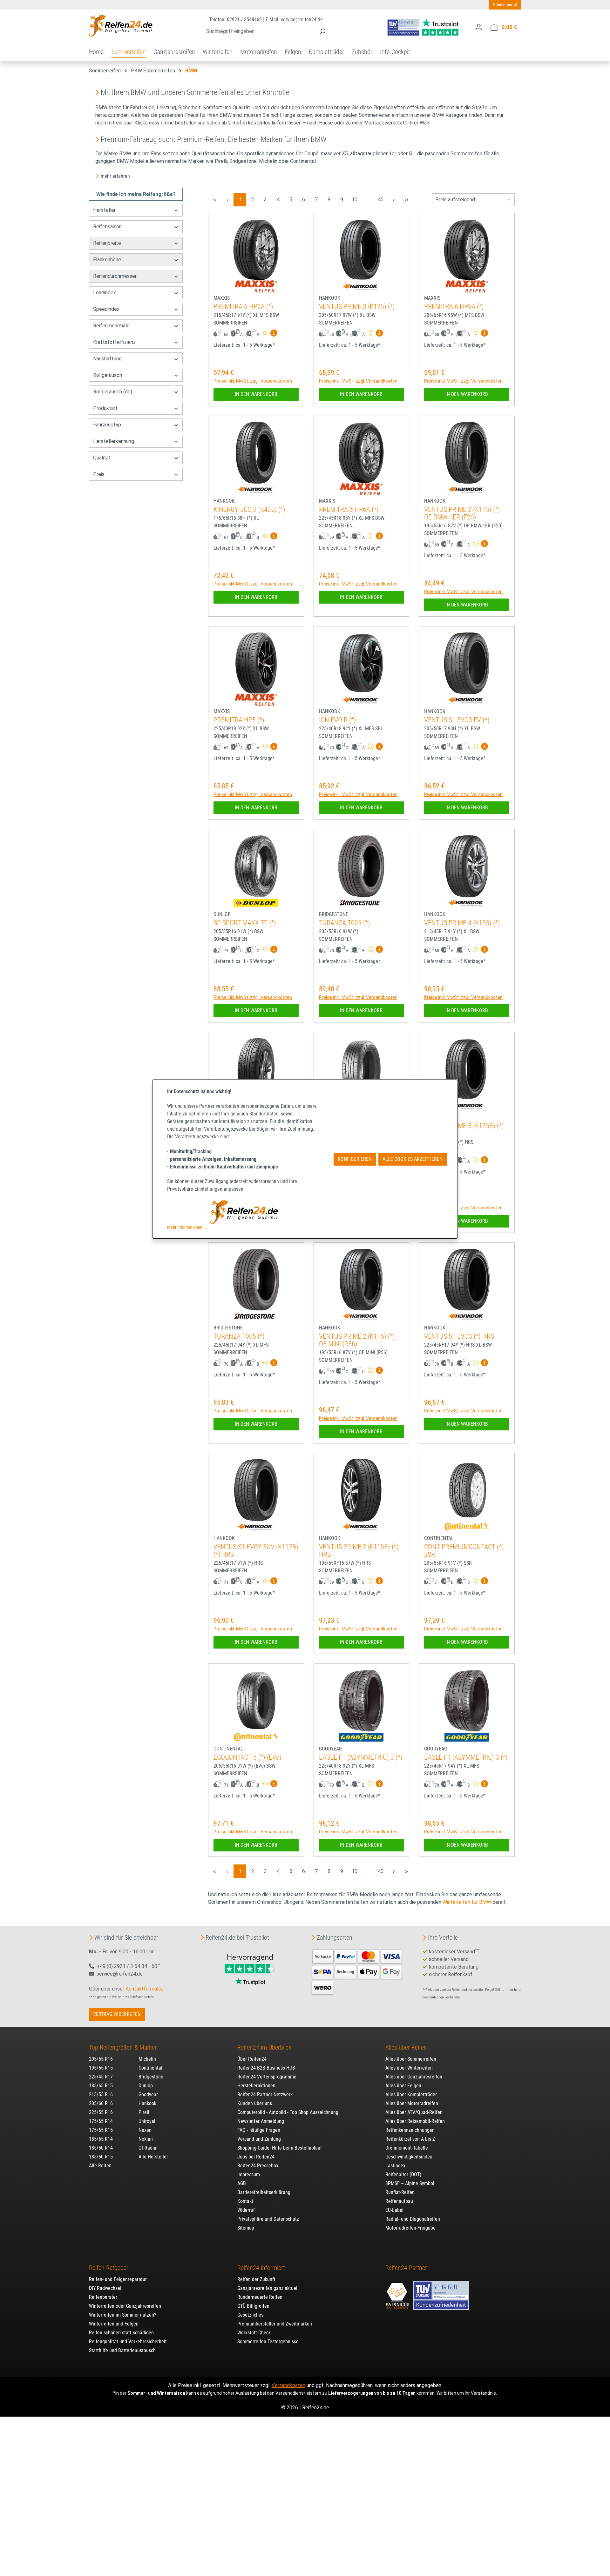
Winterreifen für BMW (467, 1902)
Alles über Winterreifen (409, 2068)
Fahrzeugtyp (107, 425)
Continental (150, 2068)
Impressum (249, 2175)
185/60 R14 (101, 2148)
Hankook (147, 2103)
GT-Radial (148, 2148)
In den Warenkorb (256, 394)
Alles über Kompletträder (411, 2094)
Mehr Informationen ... (187, 1227)
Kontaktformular (144, 1989)
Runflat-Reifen (400, 2192)
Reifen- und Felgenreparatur (118, 2279)
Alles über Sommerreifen (411, 2059)
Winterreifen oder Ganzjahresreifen (125, 2306)
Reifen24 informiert (261, 2268)
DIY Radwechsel (105, 2288)
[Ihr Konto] (479, 27)
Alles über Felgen (403, 2086)
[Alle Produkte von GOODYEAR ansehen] (361, 1737)
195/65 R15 (101, 2068)
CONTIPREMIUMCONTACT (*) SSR (464, 1551)
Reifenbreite (107, 243)
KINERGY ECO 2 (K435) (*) (249, 509)
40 (382, 199)
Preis (99, 474)
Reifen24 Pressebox (258, 2166)
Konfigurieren (355, 1159)
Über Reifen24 (252, 2059)
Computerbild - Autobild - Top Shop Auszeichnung (288, 2112)
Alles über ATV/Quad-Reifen (414, 2112)
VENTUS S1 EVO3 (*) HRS (459, 1336)
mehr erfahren (115, 176)
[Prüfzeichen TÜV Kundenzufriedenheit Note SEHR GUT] (441, 2292)
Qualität (102, 458)
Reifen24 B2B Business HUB (266, 2068)
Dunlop (146, 2086)
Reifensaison (107, 227)
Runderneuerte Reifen (260, 2297)
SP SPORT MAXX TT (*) (245, 923)
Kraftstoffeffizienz (114, 342)
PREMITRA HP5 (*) (239, 720)
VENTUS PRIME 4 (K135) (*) (462, 923)
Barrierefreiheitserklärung (264, 2192)
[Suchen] (322, 32)
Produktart (105, 408)
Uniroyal (147, 2121)
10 (356, 199)
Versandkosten (288, 2385)
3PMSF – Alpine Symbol (410, 2183)
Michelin (147, 2059)
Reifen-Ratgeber (109, 2268)
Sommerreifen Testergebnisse (268, 2342)
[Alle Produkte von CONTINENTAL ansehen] (467, 1527)
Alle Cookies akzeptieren (413, 1159)
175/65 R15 (101, 2130)
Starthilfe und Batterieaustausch (122, 2350)
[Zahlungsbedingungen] (357, 1971)
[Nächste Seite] (394, 200)
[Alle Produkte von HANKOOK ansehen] (361, 286)
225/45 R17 (101, 2077)
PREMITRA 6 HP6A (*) (243, 307)
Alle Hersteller (153, 2157)
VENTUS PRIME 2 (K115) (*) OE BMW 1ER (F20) (462, 513)
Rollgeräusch (108, 375)
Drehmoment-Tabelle (407, 2148)
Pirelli (145, 2112)
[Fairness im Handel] (398, 2292)
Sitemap (246, 2228)
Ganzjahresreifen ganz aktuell (268, 2288)
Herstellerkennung (114, 441)
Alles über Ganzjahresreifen (414, 2077)
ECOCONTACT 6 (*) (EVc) (247, 1757)
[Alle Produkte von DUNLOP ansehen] (256, 903)
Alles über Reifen (406, 2047)
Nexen (145, 2130)
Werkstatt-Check (254, 2333)
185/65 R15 (101, 2086)
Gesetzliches (250, 2315)
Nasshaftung (107, 359)
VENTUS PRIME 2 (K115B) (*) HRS (359, 1551)
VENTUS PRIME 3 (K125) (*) (357, 307)
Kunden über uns (255, 2103)
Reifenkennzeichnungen (410, 2130)
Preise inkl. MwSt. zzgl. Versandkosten (253, 381)
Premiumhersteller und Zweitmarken (275, 2324)
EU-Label (394, 2210)
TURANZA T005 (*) (345, 923)
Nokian (146, 2139)
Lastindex (395, 2166)
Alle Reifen (100, 2166)
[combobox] (259, 32)
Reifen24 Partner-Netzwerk (265, 2094)
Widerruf (246, 2210)
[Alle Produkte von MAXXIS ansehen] (256, 286)
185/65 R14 (101, 2139)
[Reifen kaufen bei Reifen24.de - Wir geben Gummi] (121, 26)
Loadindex (105, 293)
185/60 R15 (101, 2157)
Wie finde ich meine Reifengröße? (136, 194)
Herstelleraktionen (256, 2086)
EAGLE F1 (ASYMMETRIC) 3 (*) (361, 1757)
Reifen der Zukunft (256, 2279)
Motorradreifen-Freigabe (410, 2228)
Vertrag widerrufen (117, 2014)
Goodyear (148, 2094)
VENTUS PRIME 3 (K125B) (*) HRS (464, 1130)
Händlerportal (505, 5)
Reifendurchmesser (115, 276)
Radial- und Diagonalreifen (413, 2219)
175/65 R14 (101, 2121)
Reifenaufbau (399, 2201)
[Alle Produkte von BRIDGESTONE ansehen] (361, 903)
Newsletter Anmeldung (261, 2121)
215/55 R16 (101, 2094)
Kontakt (245, 2201)
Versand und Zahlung (259, 2139)
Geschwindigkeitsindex (409, 2157)
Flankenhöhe (107, 260)
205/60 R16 (101, 2103)
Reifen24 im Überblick (264, 2047)
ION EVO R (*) (338, 720)
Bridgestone (151, 2077)
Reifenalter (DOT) (403, 2175)
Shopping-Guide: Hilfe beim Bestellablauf (280, 2148)
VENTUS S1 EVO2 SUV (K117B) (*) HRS (256, 1551)
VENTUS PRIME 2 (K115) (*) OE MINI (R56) (357, 1340)
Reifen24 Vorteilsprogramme (267, 2077)
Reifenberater (103, 2297)
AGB (242, 2183)
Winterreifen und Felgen (114, 2324)
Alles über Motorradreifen (412, 2103)
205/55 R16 (101, 2059)
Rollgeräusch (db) (113, 392)
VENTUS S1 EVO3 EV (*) (457, 720)
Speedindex (106, 309)
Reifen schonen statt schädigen (121, 2333)
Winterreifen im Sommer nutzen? (123, 2315)
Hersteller (104, 210)
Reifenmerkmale (111, 326)
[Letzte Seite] (406, 200)
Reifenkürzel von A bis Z (410, 2139)
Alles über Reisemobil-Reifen (415, 2121)
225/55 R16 (101, 2112)
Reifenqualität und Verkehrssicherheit (128, 2342)
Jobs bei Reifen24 (256, 2157)
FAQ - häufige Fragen (259, 2130)
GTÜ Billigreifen (253, 2306)
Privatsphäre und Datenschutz (268, 2219)
